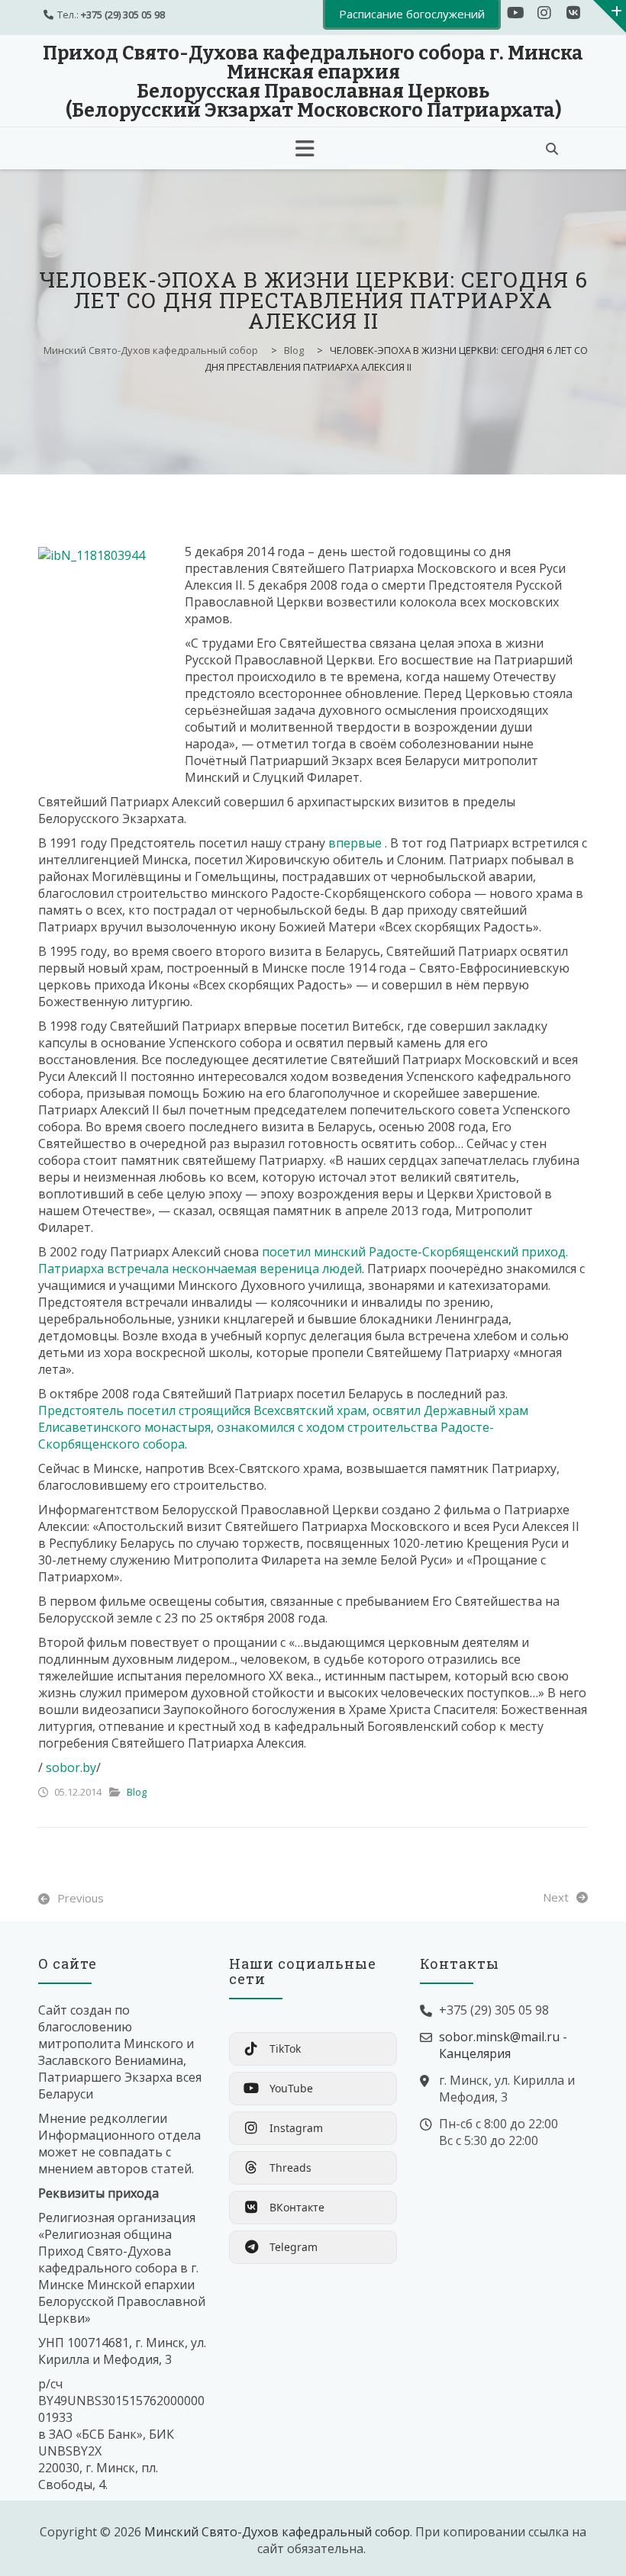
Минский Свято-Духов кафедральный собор (277, 2532)
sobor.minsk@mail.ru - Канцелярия (503, 2045)
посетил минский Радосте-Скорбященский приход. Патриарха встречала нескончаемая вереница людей (303, 1260)
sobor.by (71, 1767)
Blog (137, 1792)
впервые (357, 843)
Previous (81, 1898)
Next (556, 1897)
